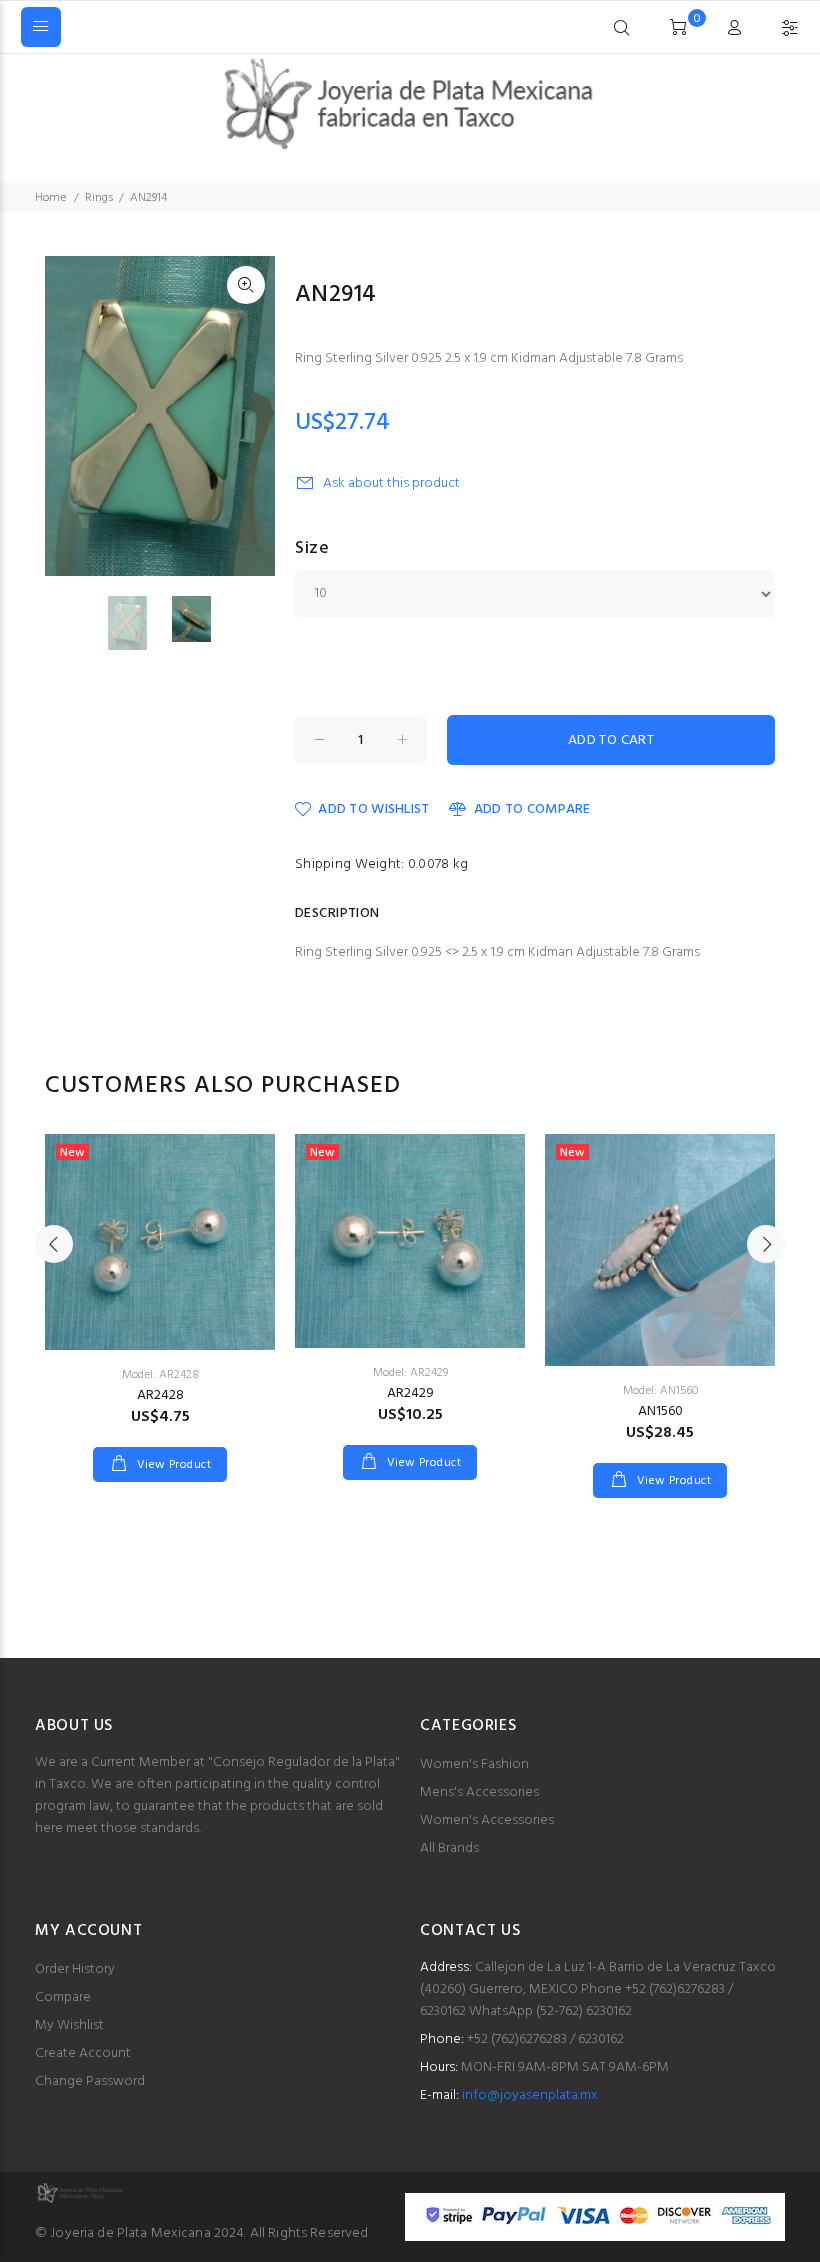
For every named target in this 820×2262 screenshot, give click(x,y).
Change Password (90, 2081)
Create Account (83, 2053)
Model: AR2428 (160, 1375)
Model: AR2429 (410, 1373)
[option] (140, 623)
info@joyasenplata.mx (530, 2095)
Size (312, 549)
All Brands (449, 1848)
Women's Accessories (487, 1820)
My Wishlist (69, 2025)
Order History (75, 1969)
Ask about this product (391, 483)
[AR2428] (160, 1242)
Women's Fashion (474, 1764)
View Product (172, 1465)
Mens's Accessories (479, 1792)
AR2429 (410, 1393)
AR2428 (160, 1395)
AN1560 (660, 1411)
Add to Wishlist (373, 809)
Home (50, 198)
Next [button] (766, 1244)
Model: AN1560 (660, 1391)
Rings (99, 198)
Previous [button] (54, 1244)
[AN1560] (660, 1250)
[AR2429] (410, 1241)
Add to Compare (532, 809)
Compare (63, 1997)
